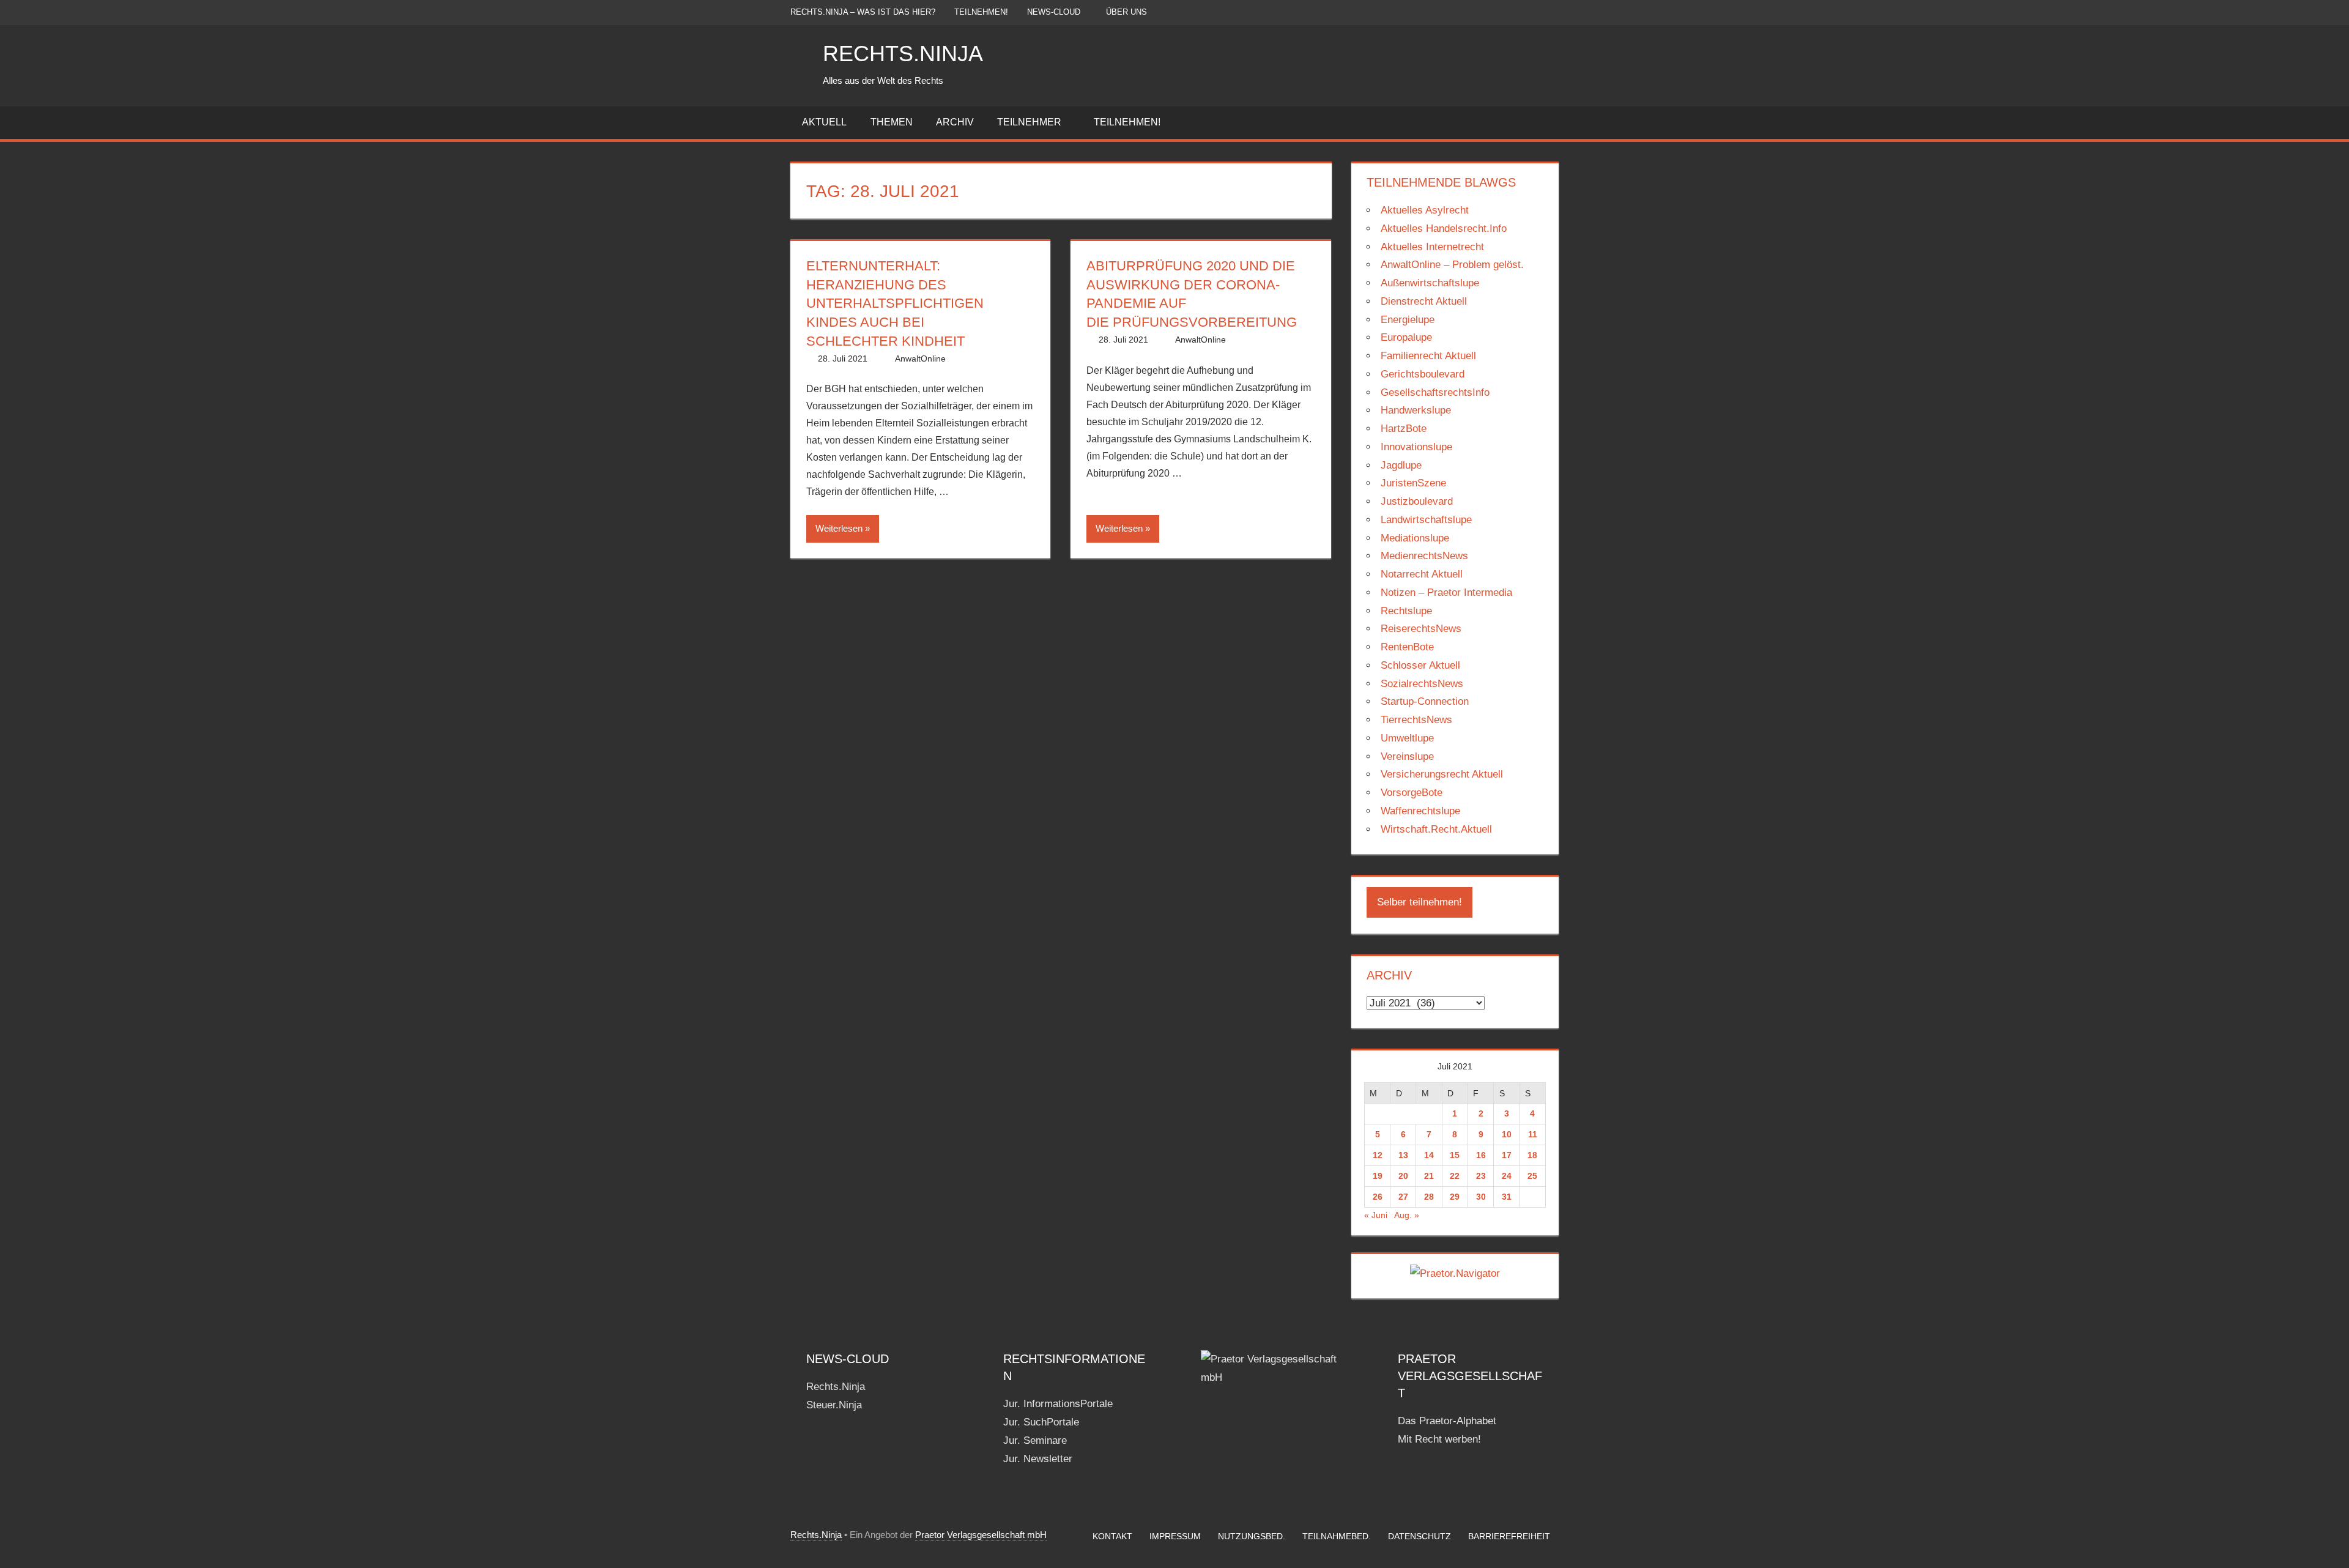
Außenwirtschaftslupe (1430, 283)
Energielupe (1408, 320)
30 (1481, 1197)
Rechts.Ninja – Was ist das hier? (863, 12)
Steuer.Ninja (834, 1405)
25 (1532, 1176)
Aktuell (824, 122)
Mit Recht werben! (1439, 1439)
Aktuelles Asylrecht (1425, 210)
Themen (892, 122)
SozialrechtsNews (1422, 684)
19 (1378, 1176)
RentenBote (1407, 647)
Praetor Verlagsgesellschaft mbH (981, 1535)
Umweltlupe (1407, 738)
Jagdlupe (1401, 465)
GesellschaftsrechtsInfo (1435, 392)
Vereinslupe (1407, 756)
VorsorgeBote (1412, 793)
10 (1507, 1134)
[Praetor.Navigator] (1455, 1273)
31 (1507, 1197)
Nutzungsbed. (1252, 1536)
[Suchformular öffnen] (1550, 123)
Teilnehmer (1029, 122)
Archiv (955, 122)
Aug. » (1407, 1215)
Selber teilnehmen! (1419, 902)
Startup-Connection (1425, 701)
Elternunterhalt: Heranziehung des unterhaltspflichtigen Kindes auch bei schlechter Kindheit (895, 303)
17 (1507, 1155)
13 (1403, 1155)
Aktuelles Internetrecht (1432, 247)
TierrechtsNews (1416, 720)
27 (1403, 1197)
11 (1533, 1134)
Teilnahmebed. (1337, 1536)
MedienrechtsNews (1424, 556)
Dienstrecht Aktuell (1424, 301)
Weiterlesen (839, 528)
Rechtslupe (1406, 611)
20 (1403, 1176)
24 (1507, 1176)
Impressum (1175, 1536)
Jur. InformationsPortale (1058, 1404)
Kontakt (1112, 1536)
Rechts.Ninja (903, 54)
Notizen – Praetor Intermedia (1446, 593)
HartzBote (1404, 429)
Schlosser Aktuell (1420, 665)
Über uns (1126, 12)
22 (1455, 1176)
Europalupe (1406, 337)
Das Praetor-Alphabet (1447, 1421)
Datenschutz (1419, 1536)
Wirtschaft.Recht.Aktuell (1436, 829)
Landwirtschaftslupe (1426, 520)
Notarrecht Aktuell (1422, 574)
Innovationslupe (1416, 447)
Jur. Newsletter (1038, 1459)
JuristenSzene (1413, 483)
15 (1455, 1155)
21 (1429, 1176)
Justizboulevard (1417, 501)
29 (1455, 1197)
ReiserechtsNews (1421, 629)
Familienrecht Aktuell (1428, 356)
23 (1481, 1176)
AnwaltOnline (920, 359)
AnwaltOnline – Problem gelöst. (1452, 265)
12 (1378, 1155)
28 (1429, 1197)
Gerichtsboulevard (1423, 374)
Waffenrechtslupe (1420, 811)
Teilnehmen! (981, 12)
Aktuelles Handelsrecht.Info (1444, 229)
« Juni (1376, 1215)
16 (1481, 1155)
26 (1378, 1197)
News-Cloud (1054, 12)
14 (1429, 1155)
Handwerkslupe (1416, 410)
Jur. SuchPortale (1041, 1422)
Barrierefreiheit (1509, 1536)
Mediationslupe (1415, 538)
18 (1532, 1155)
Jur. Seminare (1035, 1440)
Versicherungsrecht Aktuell (1442, 774)
